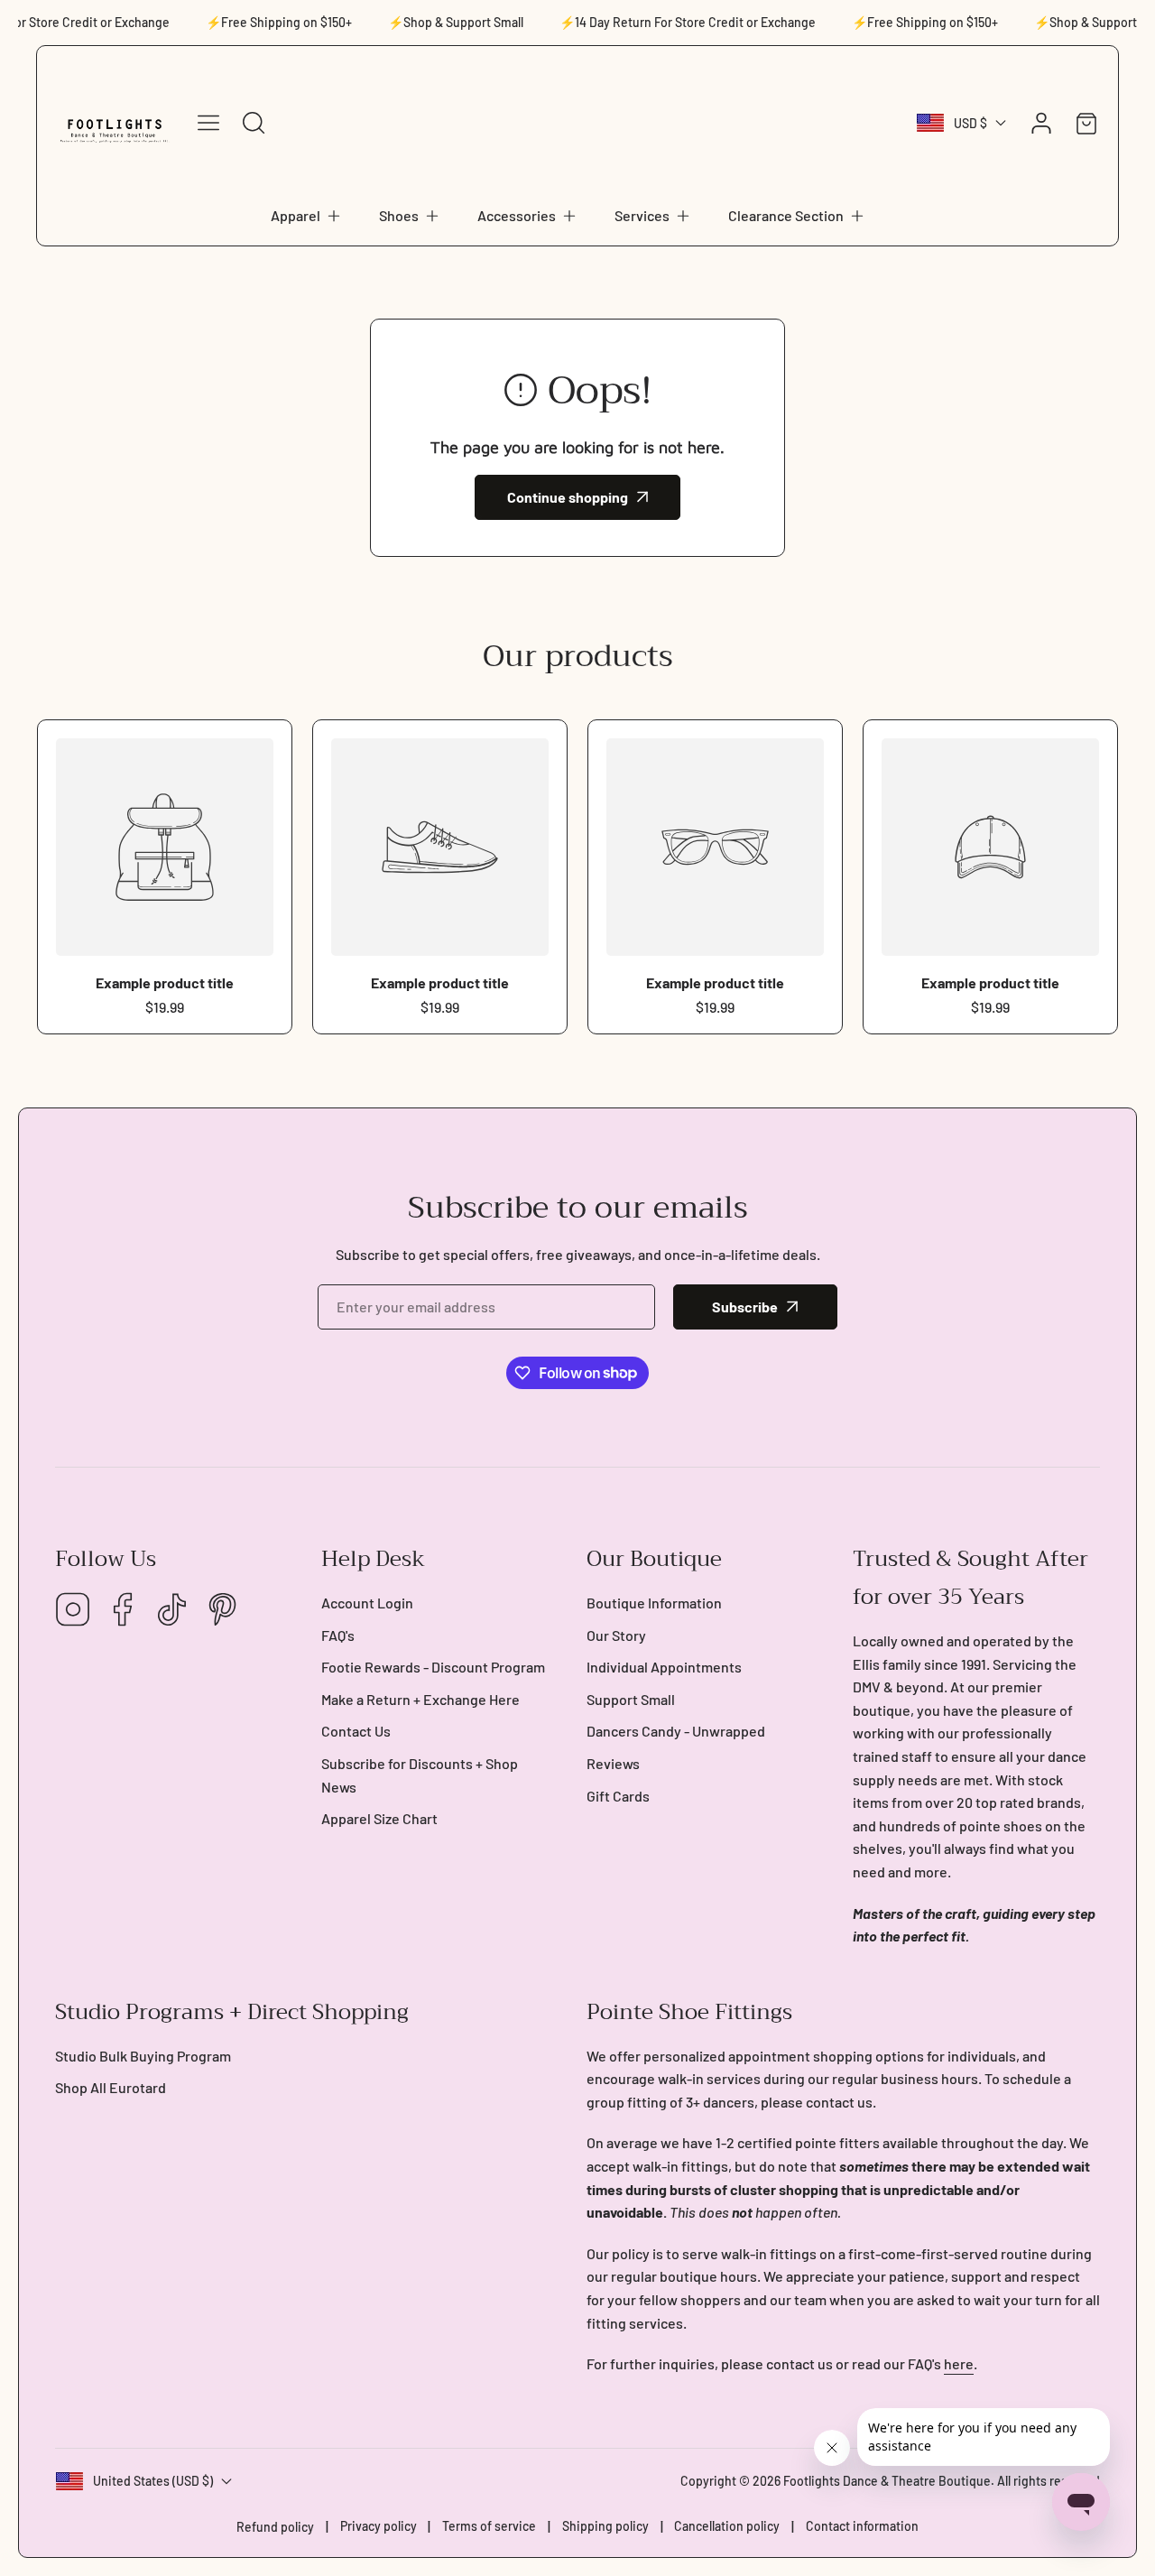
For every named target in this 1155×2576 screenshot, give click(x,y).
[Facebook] (123, 1611)
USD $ (970, 123)
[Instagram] (73, 1611)
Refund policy (275, 2527)
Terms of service (489, 2526)
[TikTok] (172, 1611)
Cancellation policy (727, 2526)
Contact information (862, 2526)
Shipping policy (605, 2526)
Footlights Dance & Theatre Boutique (887, 2481)
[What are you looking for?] (254, 123)
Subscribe (745, 1307)
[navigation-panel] (208, 123)
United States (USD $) (153, 2481)
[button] (307, 216)
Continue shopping (568, 497)
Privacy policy (379, 2526)
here (959, 2363)
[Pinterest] (222, 1611)
